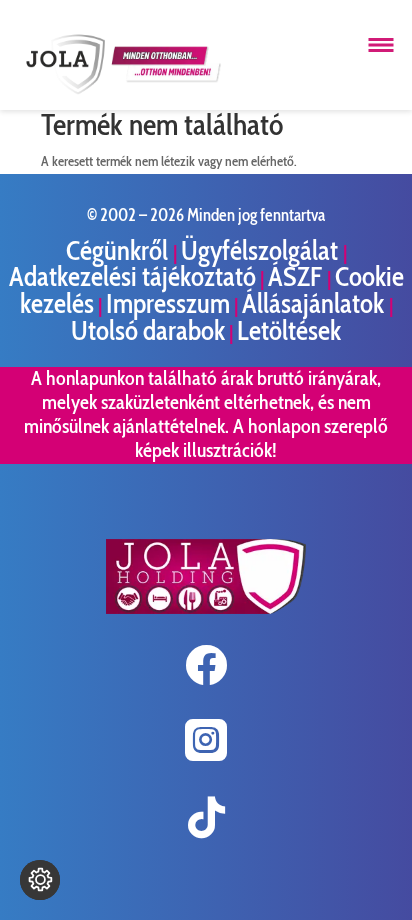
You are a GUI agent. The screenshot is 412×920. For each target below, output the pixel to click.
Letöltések (289, 330)
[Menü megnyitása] (381, 45)
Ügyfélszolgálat (262, 250)
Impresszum (168, 303)
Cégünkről (119, 250)
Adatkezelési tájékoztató (132, 276)
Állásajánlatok (315, 303)
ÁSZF (297, 276)
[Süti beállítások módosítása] (40, 880)
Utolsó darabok (148, 330)
